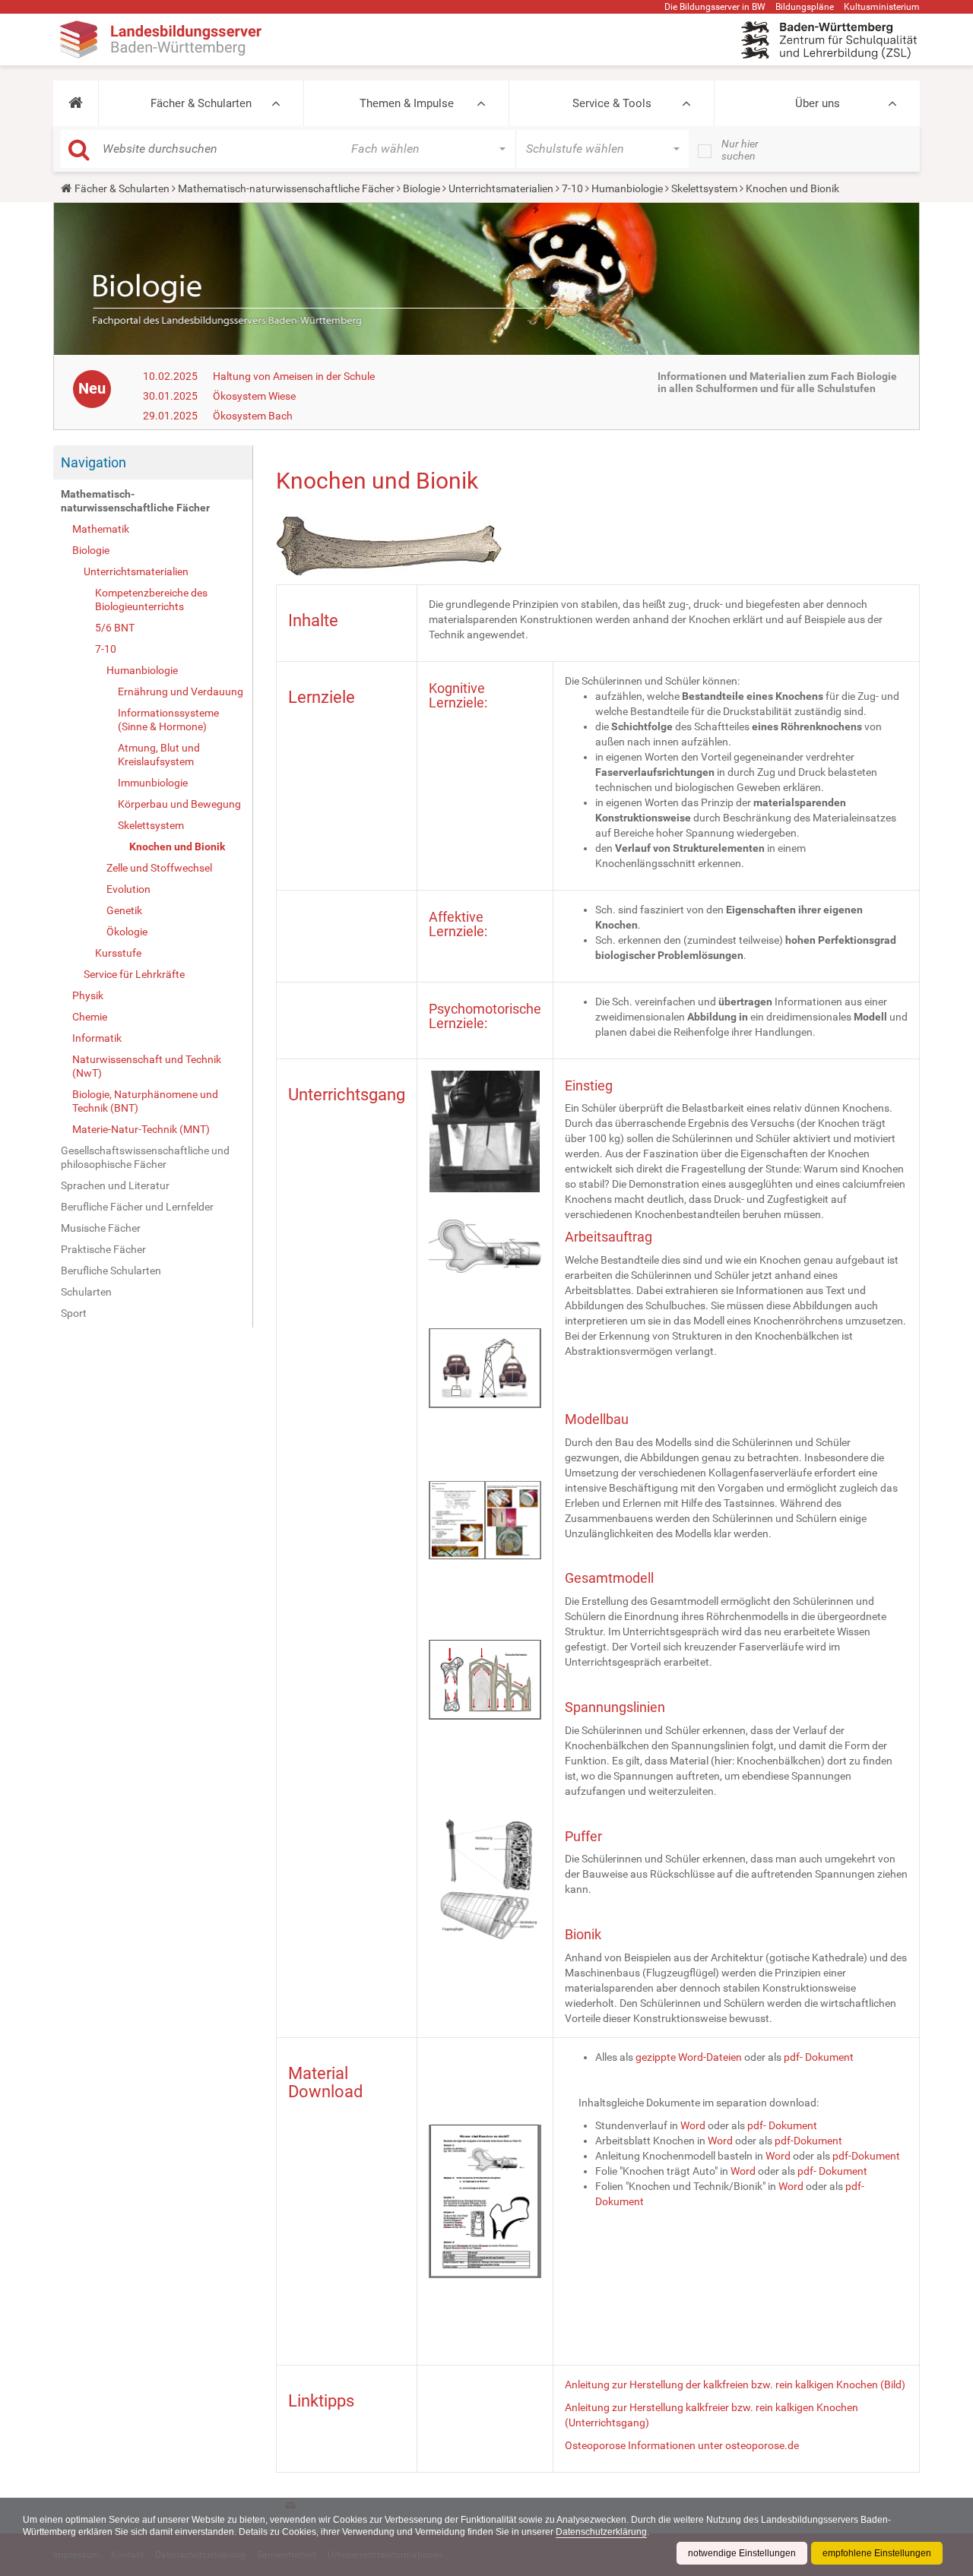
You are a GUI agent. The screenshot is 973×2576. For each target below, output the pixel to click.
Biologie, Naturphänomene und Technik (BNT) (145, 1101)
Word (693, 2125)
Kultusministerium (882, 7)
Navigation (93, 462)
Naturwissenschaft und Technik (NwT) (147, 1066)
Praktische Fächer (103, 1249)
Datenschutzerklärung (601, 2532)
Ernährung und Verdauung (181, 691)
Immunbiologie (153, 783)
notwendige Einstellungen (742, 2553)
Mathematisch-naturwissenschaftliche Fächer (286, 188)
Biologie (422, 188)
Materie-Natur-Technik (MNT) (141, 1129)
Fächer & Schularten (201, 103)
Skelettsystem (704, 188)
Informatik (97, 1038)
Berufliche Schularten (111, 1271)
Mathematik (101, 529)
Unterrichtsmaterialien (501, 188)
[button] (76, 103)
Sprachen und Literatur (115, 1185)
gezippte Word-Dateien (689, 2057)
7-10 (572, 188)
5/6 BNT (115, 628)
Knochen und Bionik (177, 847)
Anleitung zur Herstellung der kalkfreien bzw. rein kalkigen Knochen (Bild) (735, 2385)
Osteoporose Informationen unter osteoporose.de (682, 2445)
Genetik (124, 910)
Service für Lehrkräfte (134, 974)
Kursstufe (118, 953)
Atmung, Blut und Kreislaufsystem (159, 755)
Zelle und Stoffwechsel (159, 868)
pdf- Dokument (819, 2057)
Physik (88, 995)
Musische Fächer (101, 1228)
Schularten (86, 1292)
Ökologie (127, 932)
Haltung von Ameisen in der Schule (294, 376)
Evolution (128, 889)
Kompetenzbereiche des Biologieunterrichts (151, 600)
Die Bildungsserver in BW (715, 7)
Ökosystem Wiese (254, 396)
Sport (74, 1313)
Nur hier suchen (740, 150)
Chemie (90, 1017)
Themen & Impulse (407, 103)
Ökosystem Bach (253, 416)
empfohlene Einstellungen (877, 2553)
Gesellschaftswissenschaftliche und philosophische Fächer (145, 1157)
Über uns (818, 103)
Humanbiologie (627, 188)
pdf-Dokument (808, 2141)
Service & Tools (612, 103)
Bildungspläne (805, 7)
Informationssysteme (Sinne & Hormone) (168, 720)
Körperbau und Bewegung (179, 804)
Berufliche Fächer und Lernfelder (137, 1207)
